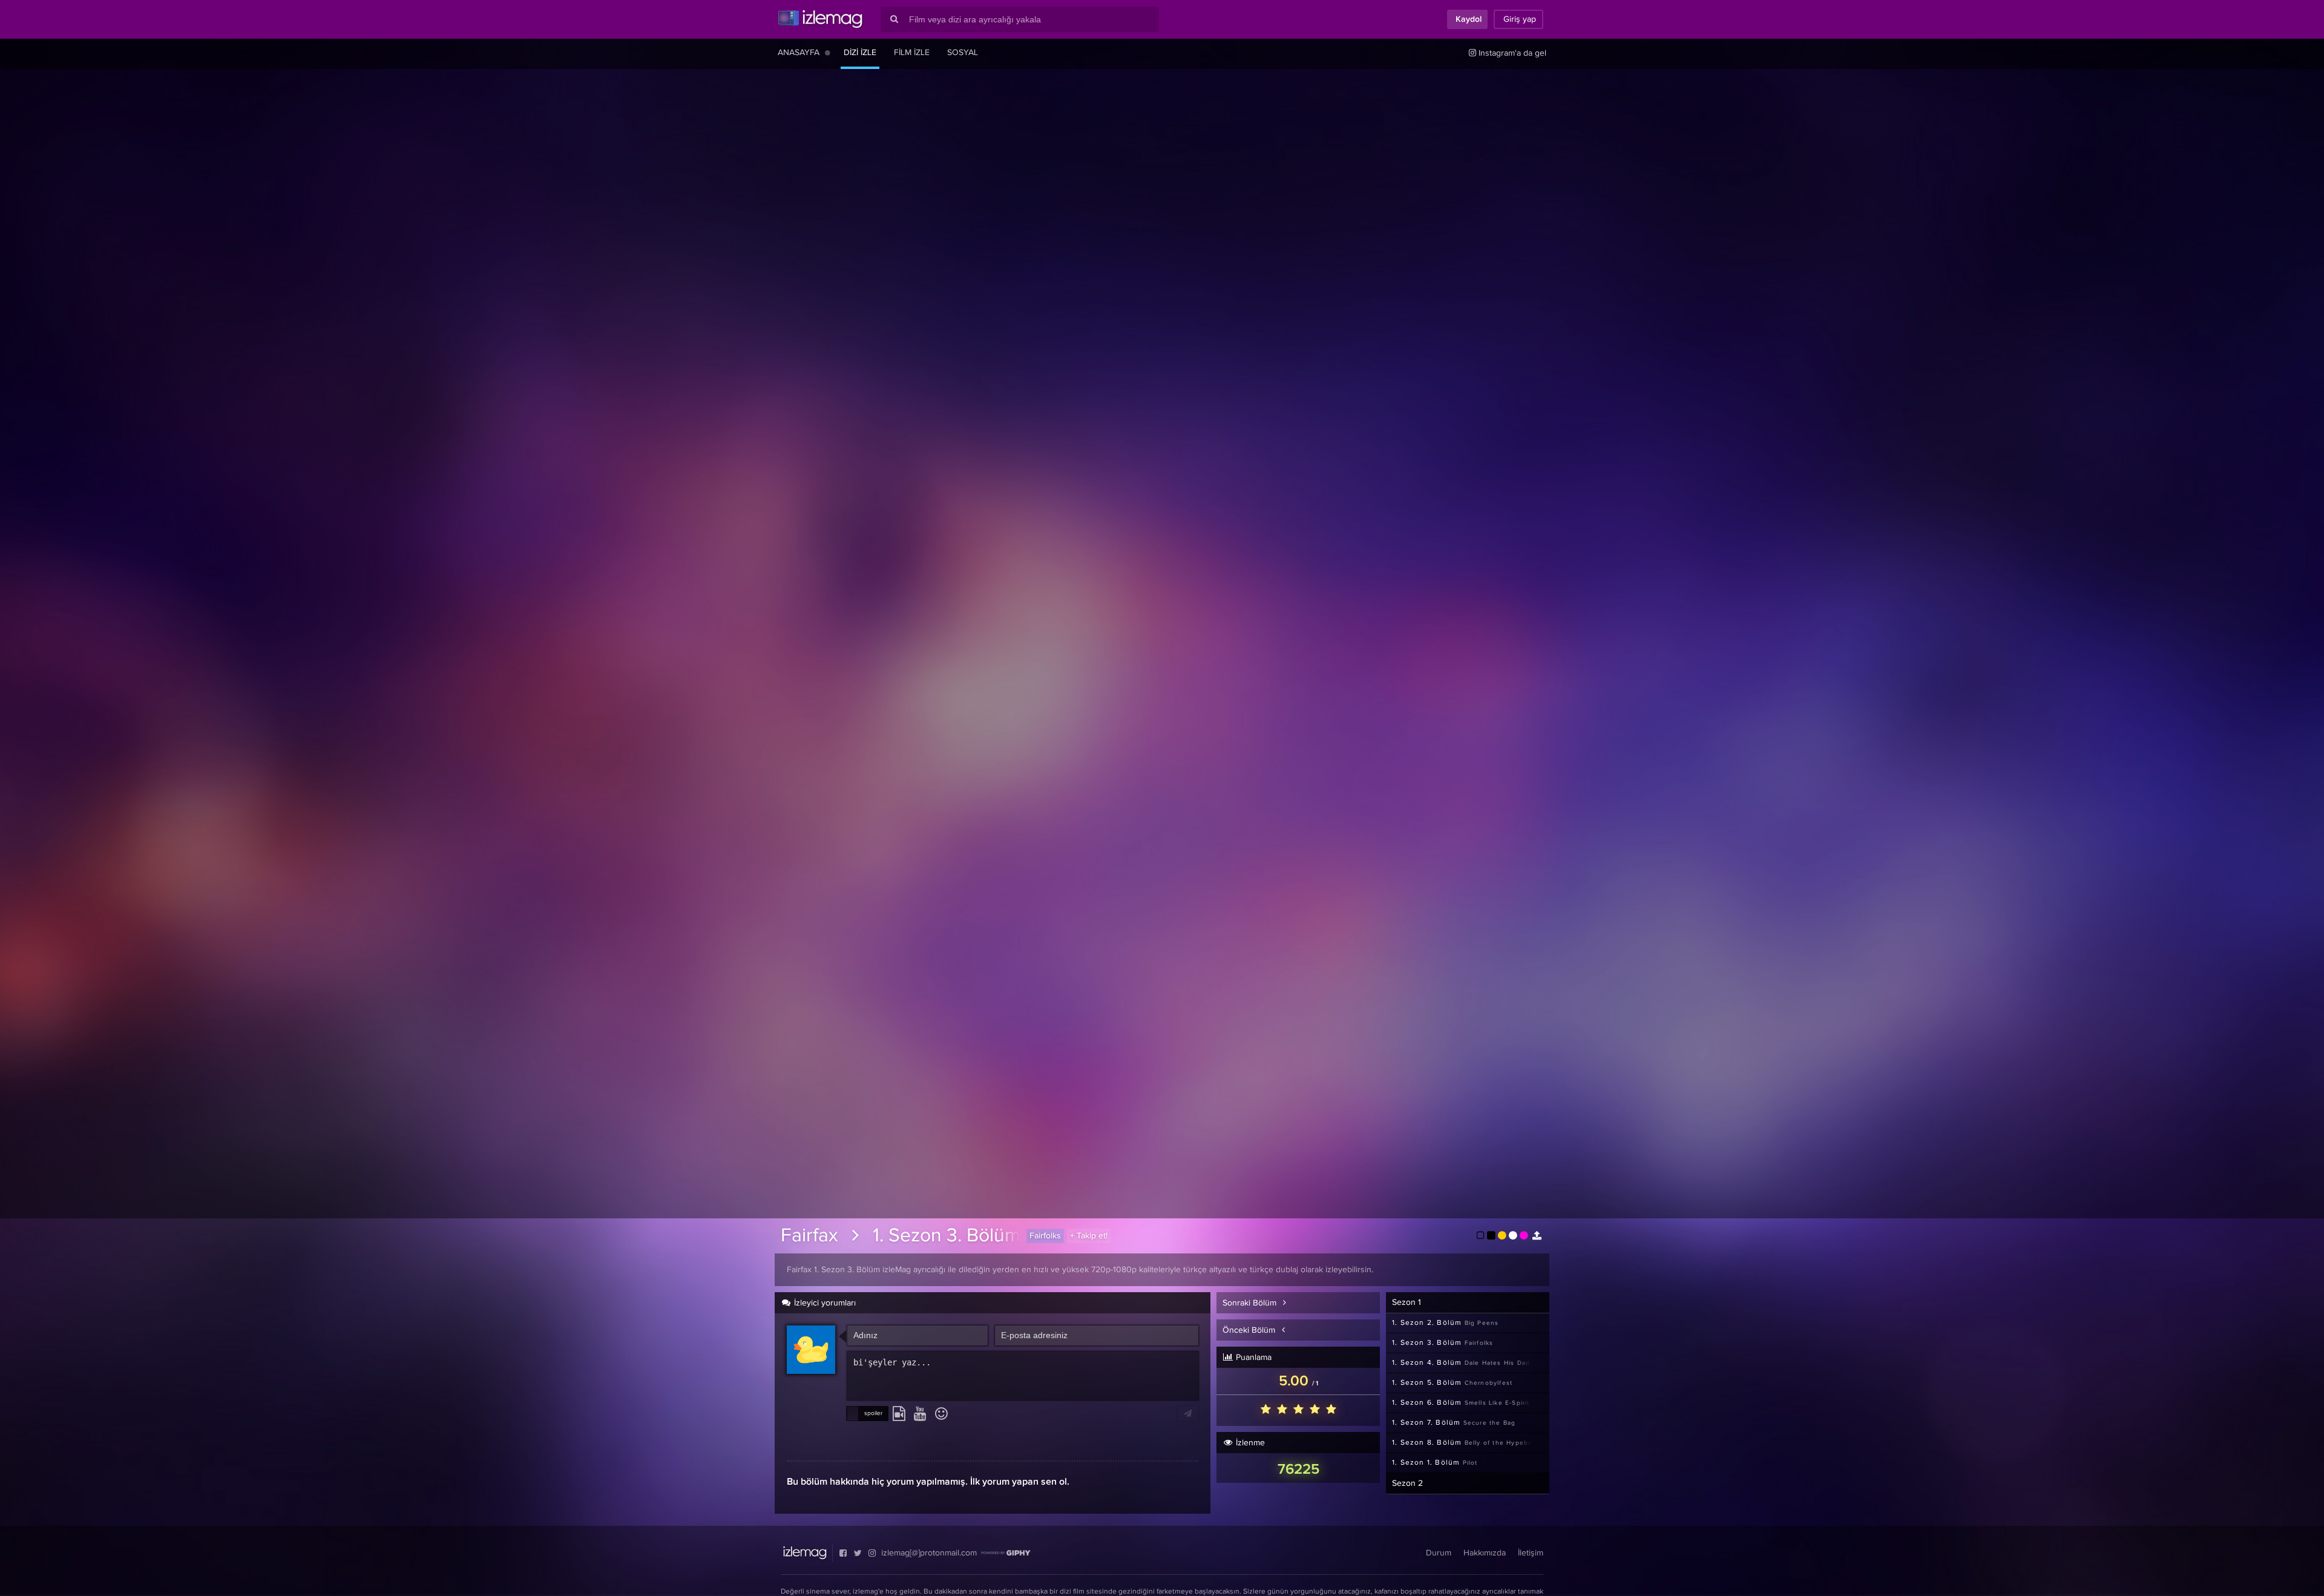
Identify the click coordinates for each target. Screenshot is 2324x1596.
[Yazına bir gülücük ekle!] (941, 1414)
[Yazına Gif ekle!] (899, 1414)
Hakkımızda (1485, 1553)
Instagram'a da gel (1511, 53)
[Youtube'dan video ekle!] (920, 1414)
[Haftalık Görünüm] (828, 53)
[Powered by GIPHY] (1006, 1553)
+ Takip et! (1089, 1236)
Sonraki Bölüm (1251, 1303)
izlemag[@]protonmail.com (929, 1553)
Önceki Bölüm (1250, 1330)
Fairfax (809, 1236)
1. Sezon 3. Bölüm (947, 1236)
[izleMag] (820, 19)
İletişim (1531, 1553)
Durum (1439, 1553)
